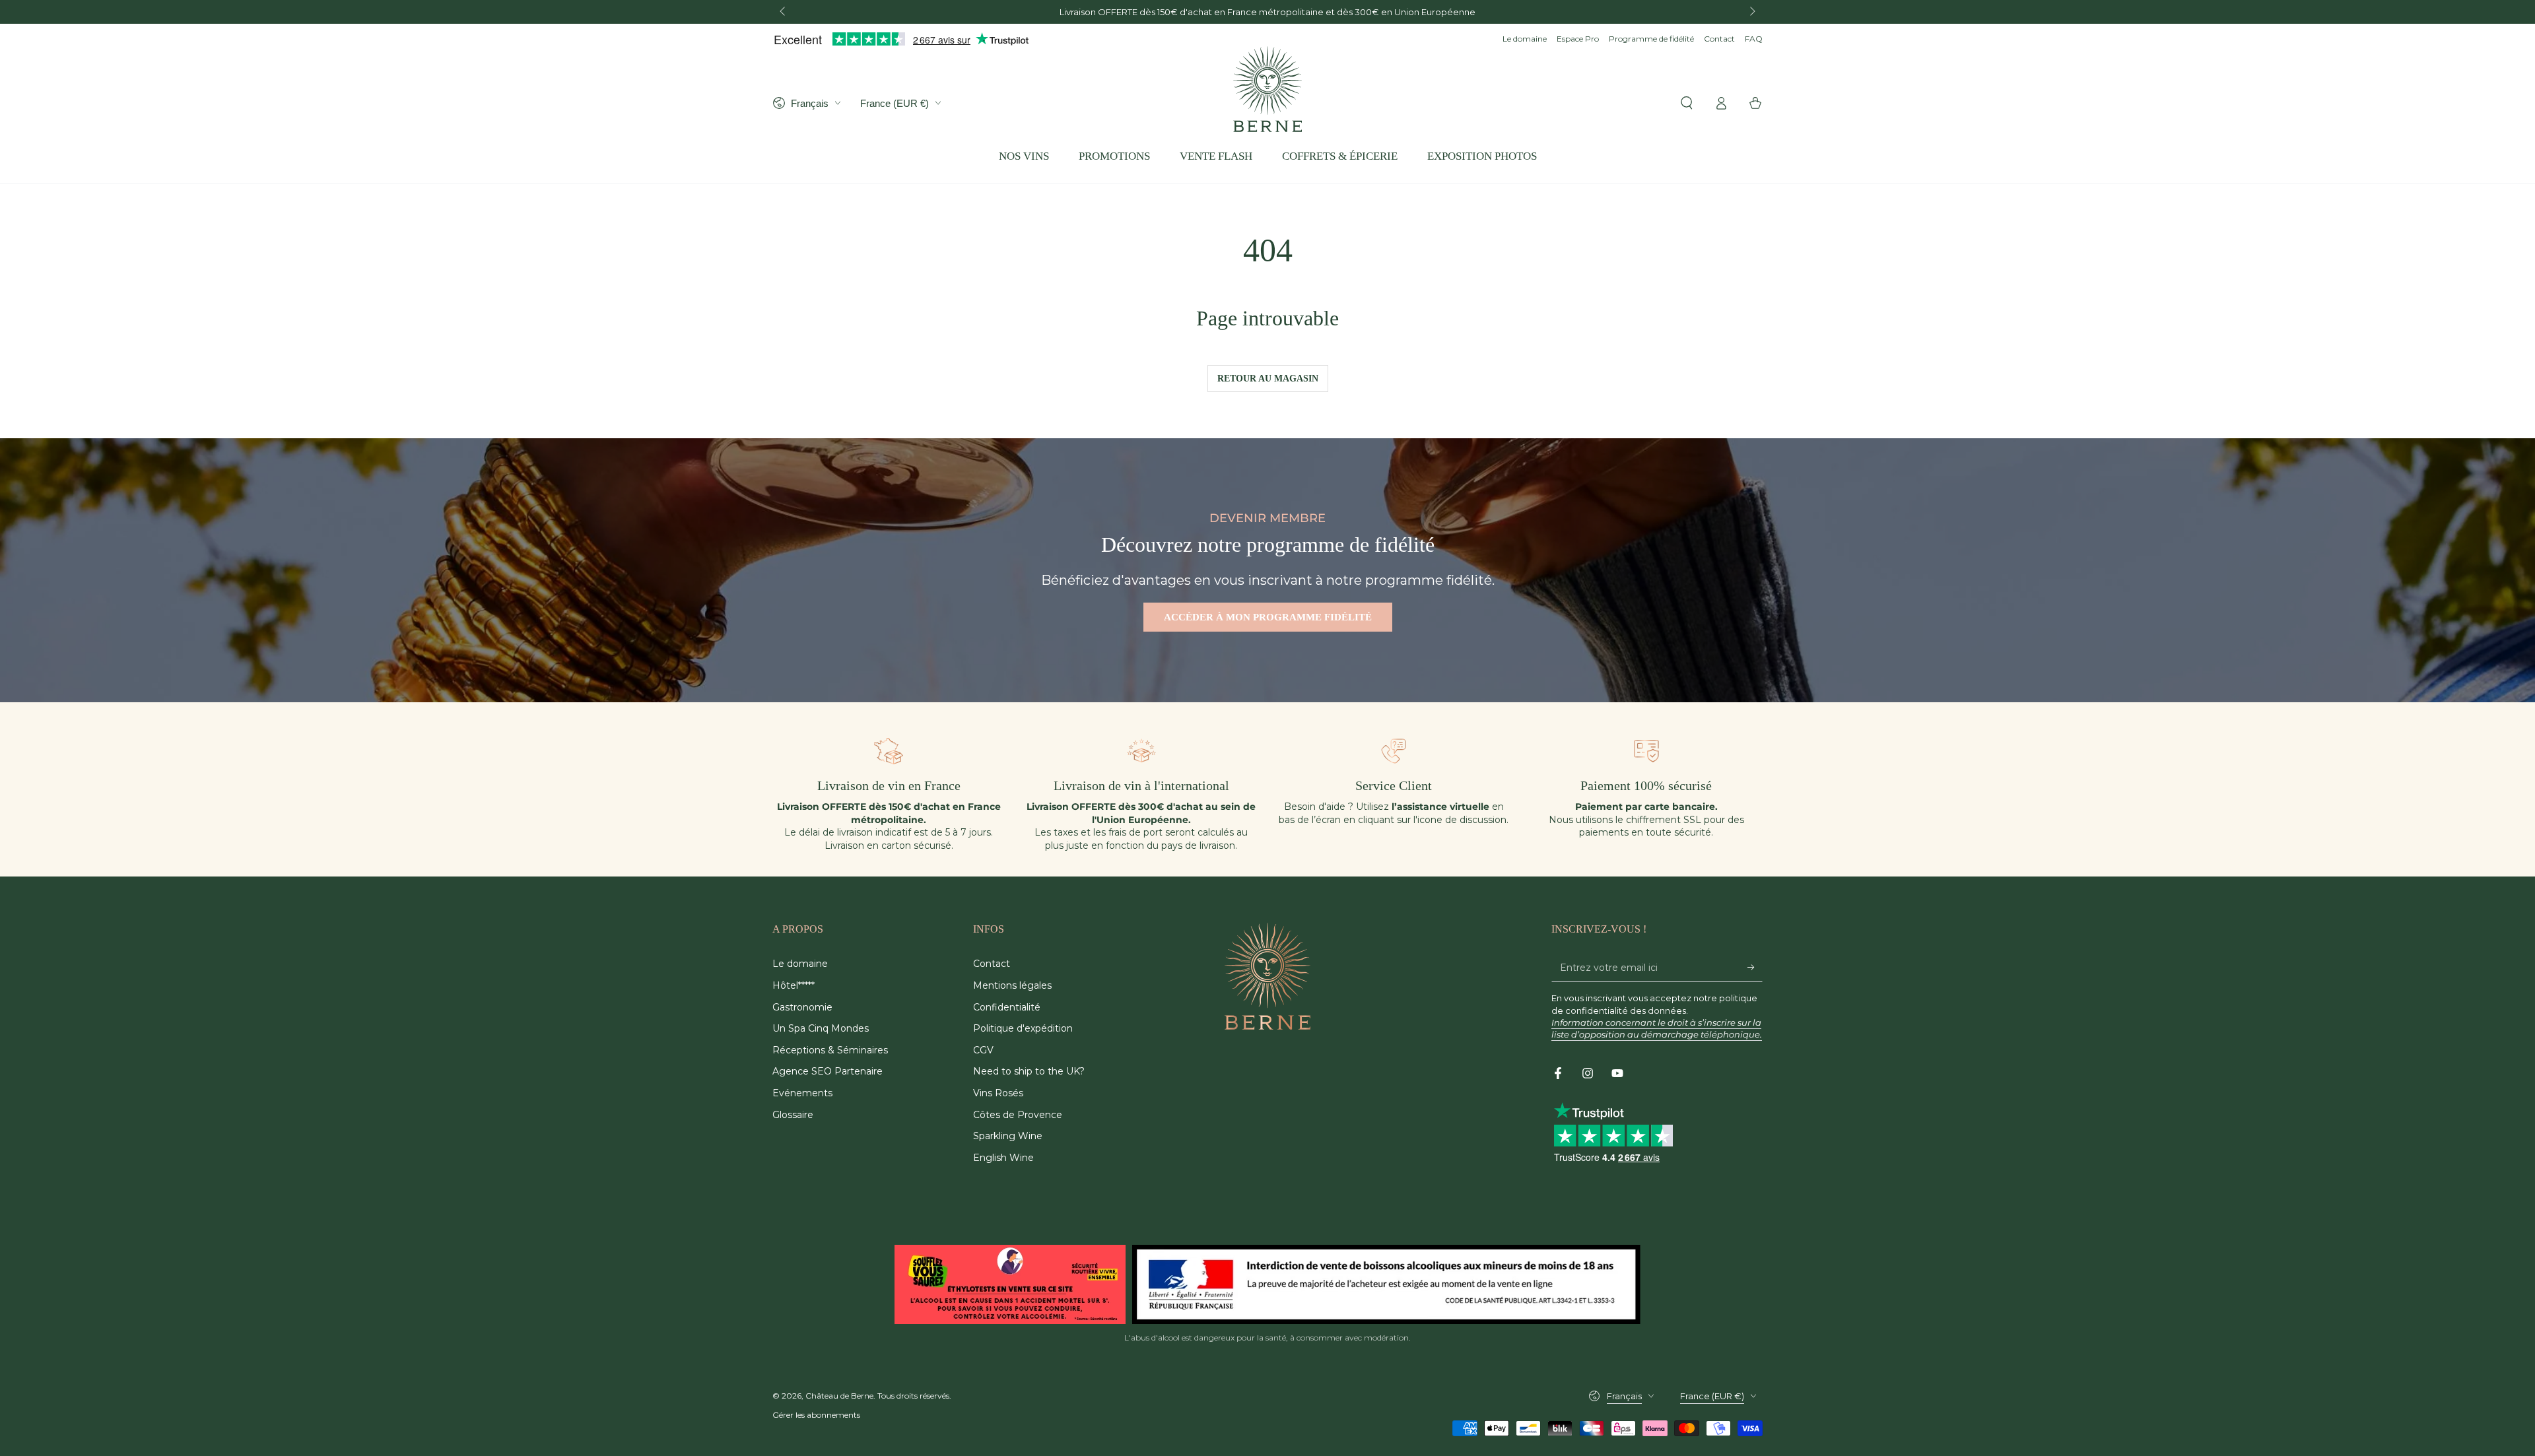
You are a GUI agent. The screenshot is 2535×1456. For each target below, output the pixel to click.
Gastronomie (802, 1007)
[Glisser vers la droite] (1751, 12)
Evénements (802, 1093)
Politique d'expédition (1023, 1028)
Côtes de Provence (1018, 1115)
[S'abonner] (1755, 967)
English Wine (1003, 1158)
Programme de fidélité (1651, 39)
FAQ (1754, 39)
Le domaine (1525, 39)
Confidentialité (1007, 1007)
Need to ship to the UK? (1029, 1071)
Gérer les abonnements (816, 1415)
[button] (1687, 103)
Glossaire (793, 1115)
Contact (1719, 39)
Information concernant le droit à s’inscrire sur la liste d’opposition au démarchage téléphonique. (1657, 1028)
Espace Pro (1578, 39)
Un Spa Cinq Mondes (821, 1028)
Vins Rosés (998, 1093)
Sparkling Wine (1008, 1136)
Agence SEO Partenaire (828, 1071)
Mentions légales (1012, 985)
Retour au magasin (1268, 379)
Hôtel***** (794, 985)
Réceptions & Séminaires (830, 1050)
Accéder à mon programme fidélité (1268, 617)
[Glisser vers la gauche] (784, 12)
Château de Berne (839, 1396)
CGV (983, 1050)
